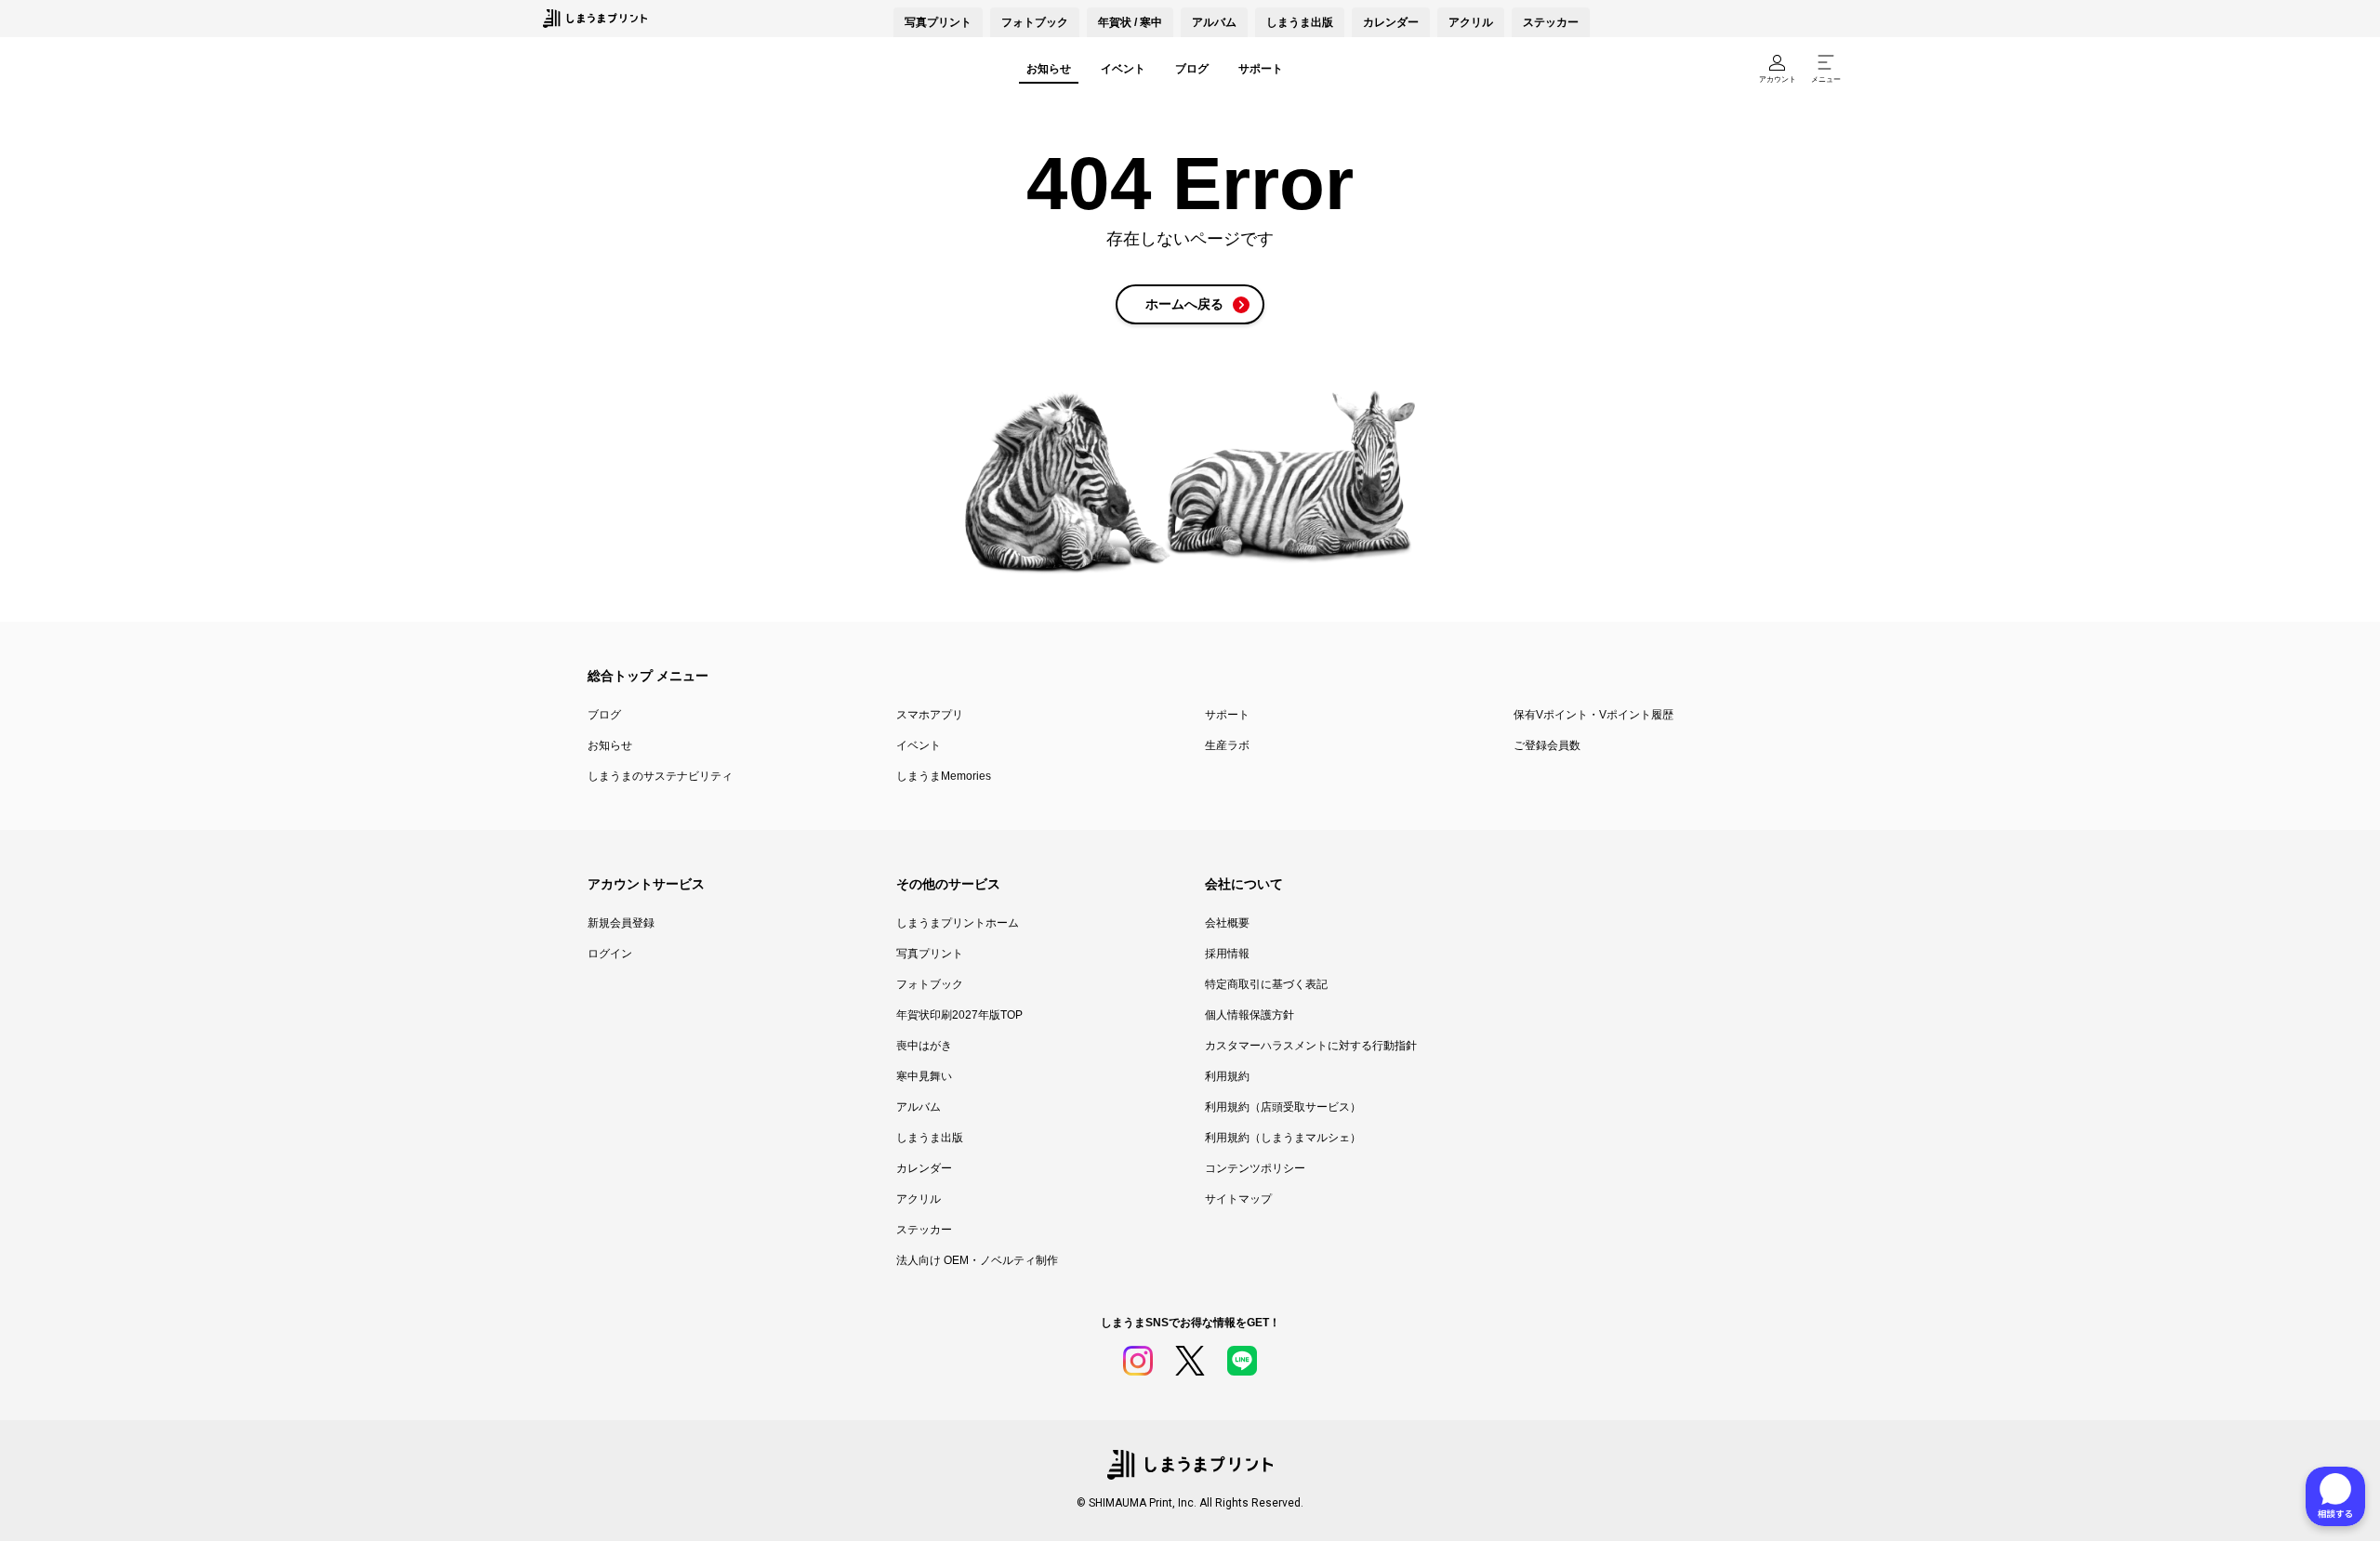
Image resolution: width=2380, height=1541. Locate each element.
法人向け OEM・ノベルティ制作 (977, 1260)
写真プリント (930, 954)
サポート (1261, 69)
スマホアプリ (930, 715)
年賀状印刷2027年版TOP (959, 1015)
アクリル (1471, 22)
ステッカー (1551, 22)
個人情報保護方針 (1249, 1015)
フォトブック (1035, 22)
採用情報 (1227, 954)
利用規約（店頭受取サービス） (1283, 1107)
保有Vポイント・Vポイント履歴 (1593, 715)
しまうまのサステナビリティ (660, 776)
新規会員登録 (621, 923)
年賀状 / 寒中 (1130, 22)
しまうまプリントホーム (958, 923)
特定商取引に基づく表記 (1266, 984)
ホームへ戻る (1184, 304)
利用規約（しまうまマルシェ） (1283, 1138)
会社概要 (1227, 923)
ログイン (610, 954)
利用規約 (1227, 1076)
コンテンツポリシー (1255, 1168)
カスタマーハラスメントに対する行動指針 (1311, 1046)
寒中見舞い (924, 1076)
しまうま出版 (1300, 22)
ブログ (1192, 69)
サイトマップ (1238, 1199)
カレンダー (1391, 22)
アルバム (1214, 22)
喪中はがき (924, 1046)
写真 (938, 22)
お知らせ (1049, 69)
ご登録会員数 (1547, 745)
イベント (1123, 69)
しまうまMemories (944, 776)
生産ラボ (1227, 745)
